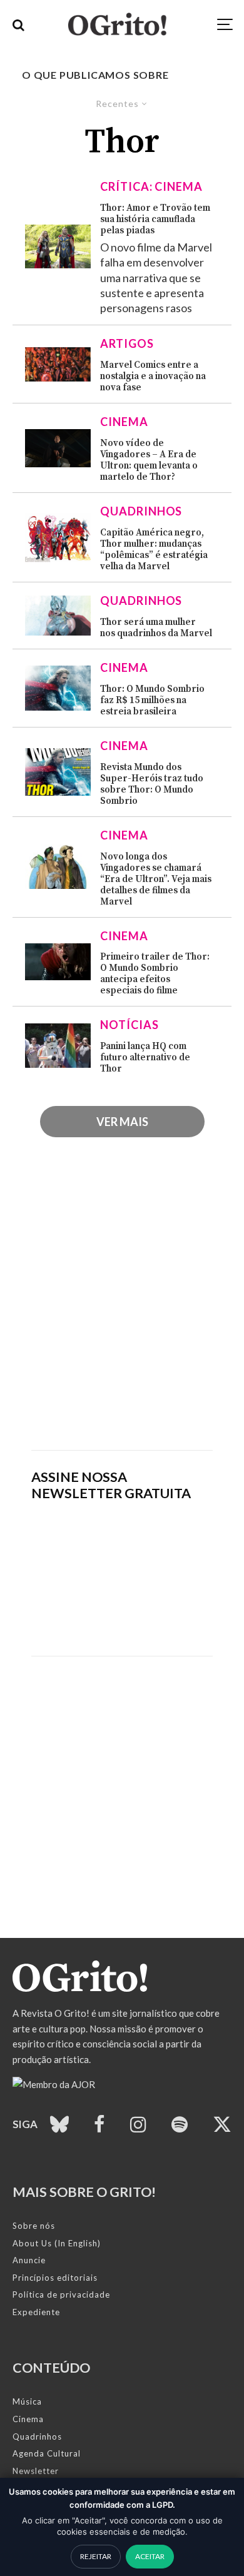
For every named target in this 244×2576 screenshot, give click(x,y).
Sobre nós (34, 2226)
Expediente (36, 2312)
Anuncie (29, 2260)
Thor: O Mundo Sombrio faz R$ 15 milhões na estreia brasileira (152, 701)
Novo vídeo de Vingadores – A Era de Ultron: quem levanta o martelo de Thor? (149, 460)
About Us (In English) (57, 2243)
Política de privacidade (61, 2295)
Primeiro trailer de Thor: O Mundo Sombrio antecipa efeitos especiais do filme (155, 974)
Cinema (124, 422)
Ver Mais (122, 1122)
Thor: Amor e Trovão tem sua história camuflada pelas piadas (155, 220)
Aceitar (150, 2556)
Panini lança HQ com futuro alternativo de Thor (145, 1058)
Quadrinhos (141, 511)
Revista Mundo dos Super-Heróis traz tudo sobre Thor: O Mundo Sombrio (152, 784)
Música (27, 2401)
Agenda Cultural (47, 2453)
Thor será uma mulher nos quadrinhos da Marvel (156, 628)
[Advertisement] (122, 1309)
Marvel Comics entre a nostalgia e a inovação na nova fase (153, 377)
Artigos (127, 343)
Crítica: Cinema (151, 186)
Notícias (129, 1025)
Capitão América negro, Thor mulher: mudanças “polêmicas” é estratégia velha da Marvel (154, 550)
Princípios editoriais (55, 2278)
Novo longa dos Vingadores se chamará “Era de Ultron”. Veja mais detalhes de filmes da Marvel (156, 880)
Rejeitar (96, 2556)
